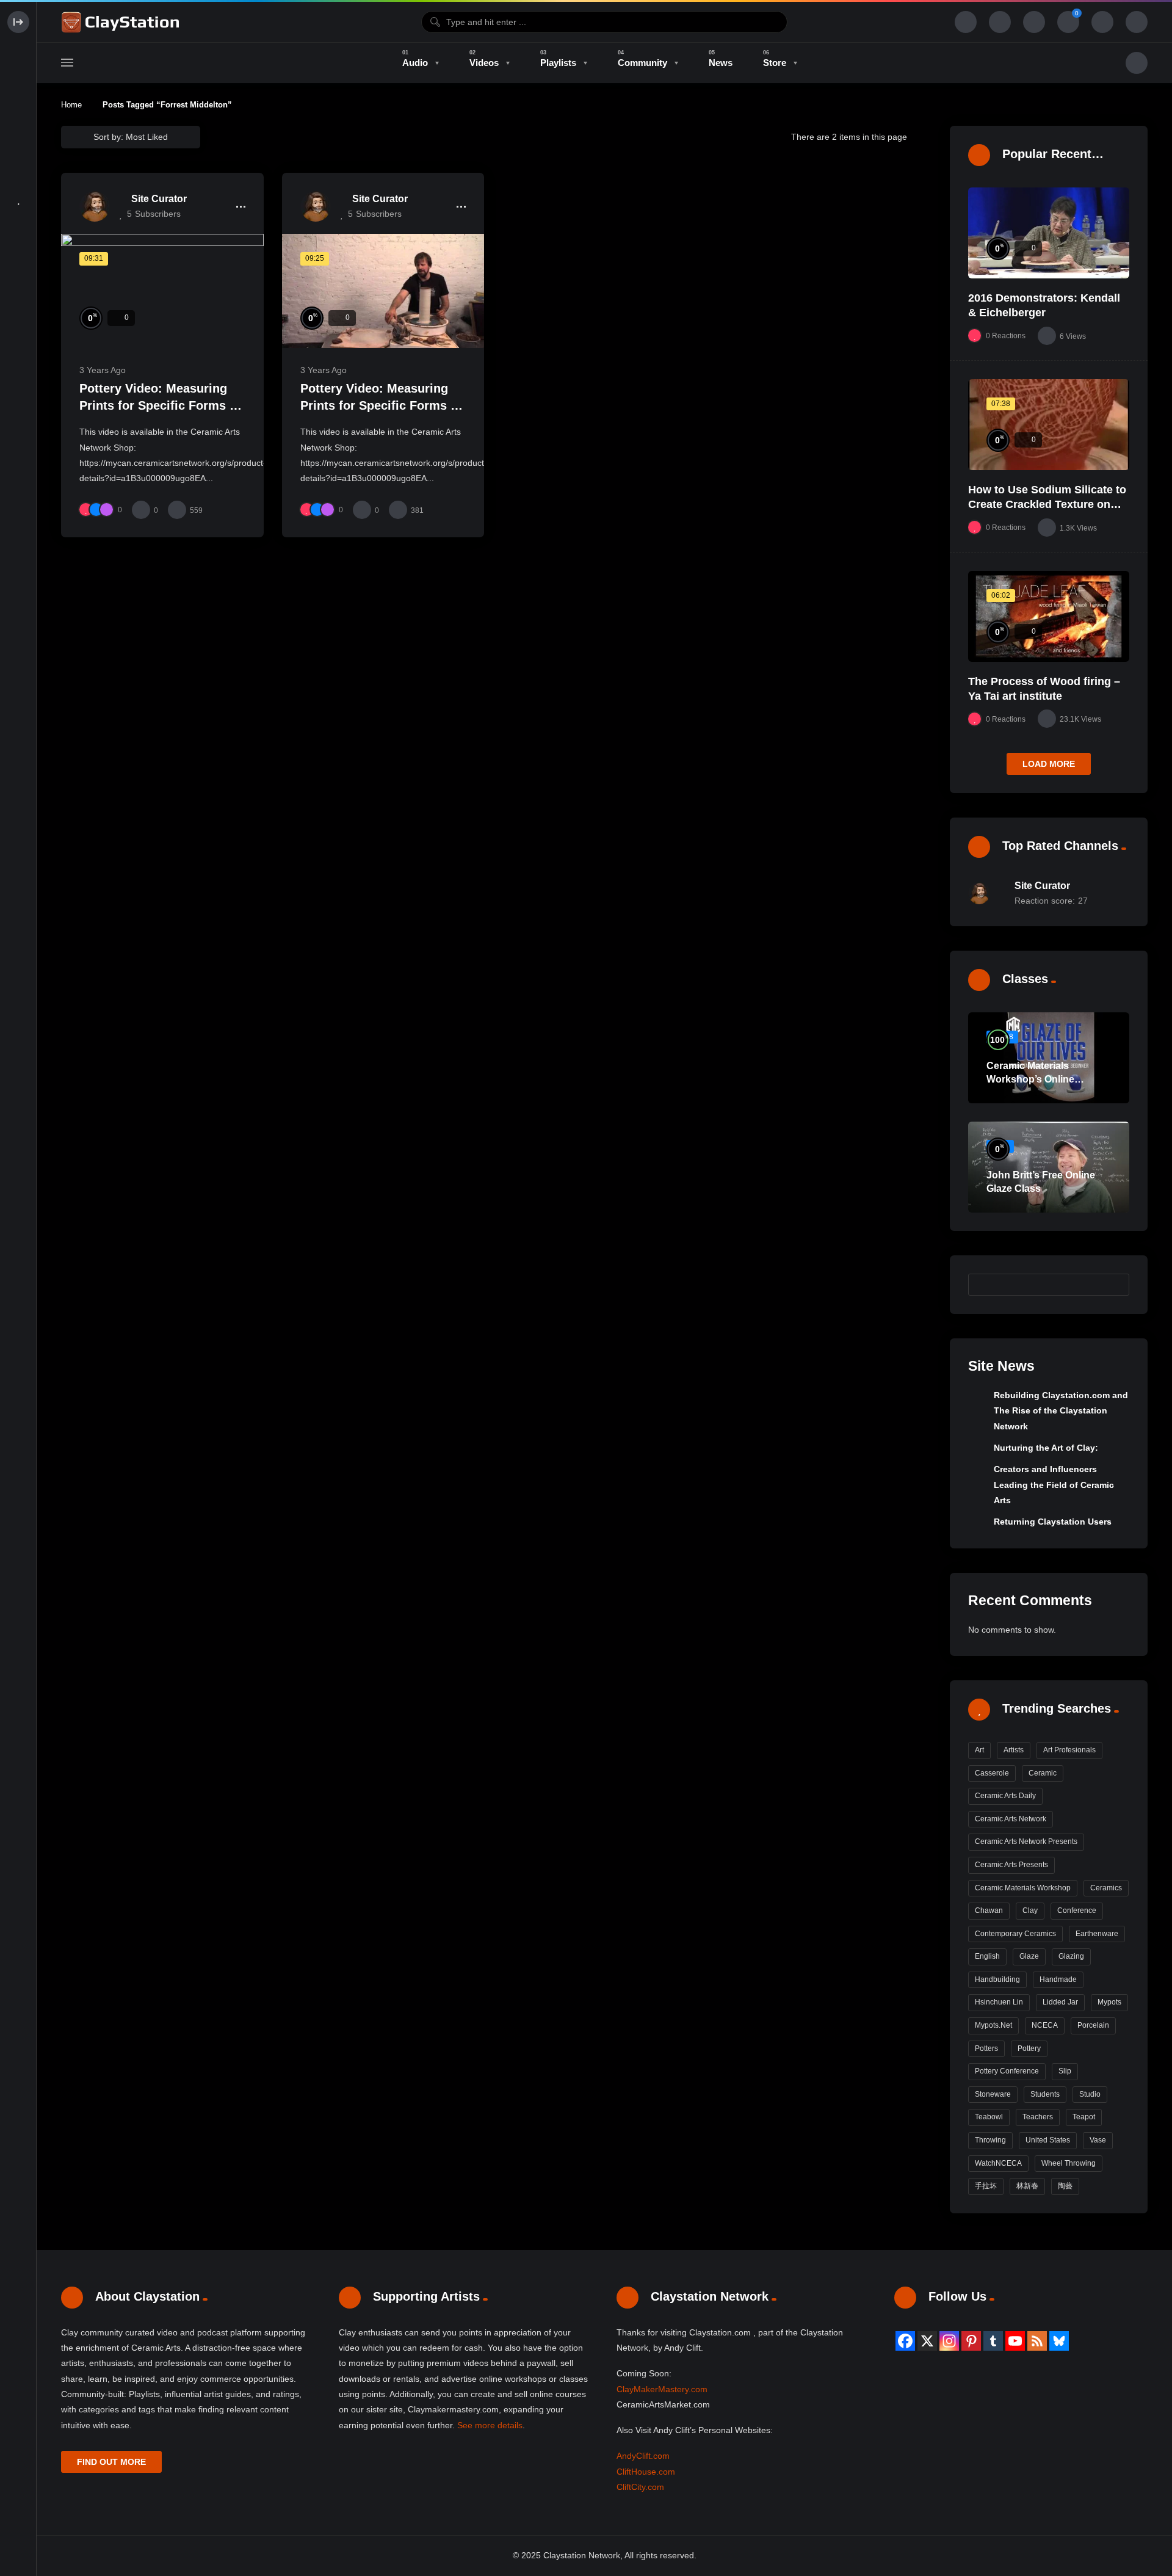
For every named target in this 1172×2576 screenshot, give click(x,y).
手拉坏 (986, 2186)
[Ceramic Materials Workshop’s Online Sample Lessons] (1049, 1058)
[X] (927, 2341)
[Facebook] (905, 2341)
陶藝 (1065, 2186)
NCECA (1045, 2025)
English (987, 1956)
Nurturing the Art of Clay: (1046, 1448)
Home (71, 105)
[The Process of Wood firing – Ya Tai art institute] (1049, 616)
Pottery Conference (1007, 2071)
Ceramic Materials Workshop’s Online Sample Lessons (1030, 1079)
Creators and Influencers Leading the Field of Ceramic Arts (1054, 1485)
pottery (1029, 2048)
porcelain (1093, 2025)
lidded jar (1060, 2002)
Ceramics (1106, 1888)
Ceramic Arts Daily (1005, 1796)
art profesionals (1069, 1750)
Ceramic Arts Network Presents (1026, 1841)
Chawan (989, 1910)
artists (1014, 1750)
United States (1048, 2140)
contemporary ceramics (1015, 1934)
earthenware (1097, 1934)
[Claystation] (122, 22)
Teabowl (989, 2117)
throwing (990, 2140)
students (1045, 2094)
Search (1114, 1284)
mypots (1109, 2002)
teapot (1084, 2117)
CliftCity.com (640, 2487)
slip (1065, 2071)
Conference (1077, 1910)
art (979, 1750)
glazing (1071, 1956)
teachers (1038, 2117)
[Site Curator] (95, 206)
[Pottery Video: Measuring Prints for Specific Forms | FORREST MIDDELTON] (162, 291)
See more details (490, 2425)
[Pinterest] (971, 2341)
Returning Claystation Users (1053, 1522)
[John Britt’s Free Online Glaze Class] (1049, 1167)
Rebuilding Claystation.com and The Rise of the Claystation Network (1061, 1411)
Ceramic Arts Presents (1011, 1865)
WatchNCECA (998, 2163)
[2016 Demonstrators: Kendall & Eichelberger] (1049, 233)
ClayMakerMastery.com (662, 2389)
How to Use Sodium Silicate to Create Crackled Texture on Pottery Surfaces (1047, 505)
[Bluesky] (1059, 2341)
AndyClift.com (643, 2456)
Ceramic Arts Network (1011, 1819)
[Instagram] (949, 2341)
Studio (1090, 2094)
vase (1098, 2140)
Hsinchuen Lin (999, 2002)
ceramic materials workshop (1023, 1888)
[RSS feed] (1037, 2341)
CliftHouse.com (646, 2472)
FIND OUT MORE (111, 2462)
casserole (992, 1773)
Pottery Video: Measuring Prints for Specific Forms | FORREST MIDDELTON (156, 405)
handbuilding (997, 1979)
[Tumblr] (993, 2341)
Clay (1030, 1910)
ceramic (1043, 1773)
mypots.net (993, 2025)
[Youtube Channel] (1015, 2341)
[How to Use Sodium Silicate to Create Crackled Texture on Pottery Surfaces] (1049, 425)
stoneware (993, 2094)
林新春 (1027, 2186)
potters (986, 2048)
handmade (1058, 1979)
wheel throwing (1069, 2163)
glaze (1029, 1956)
